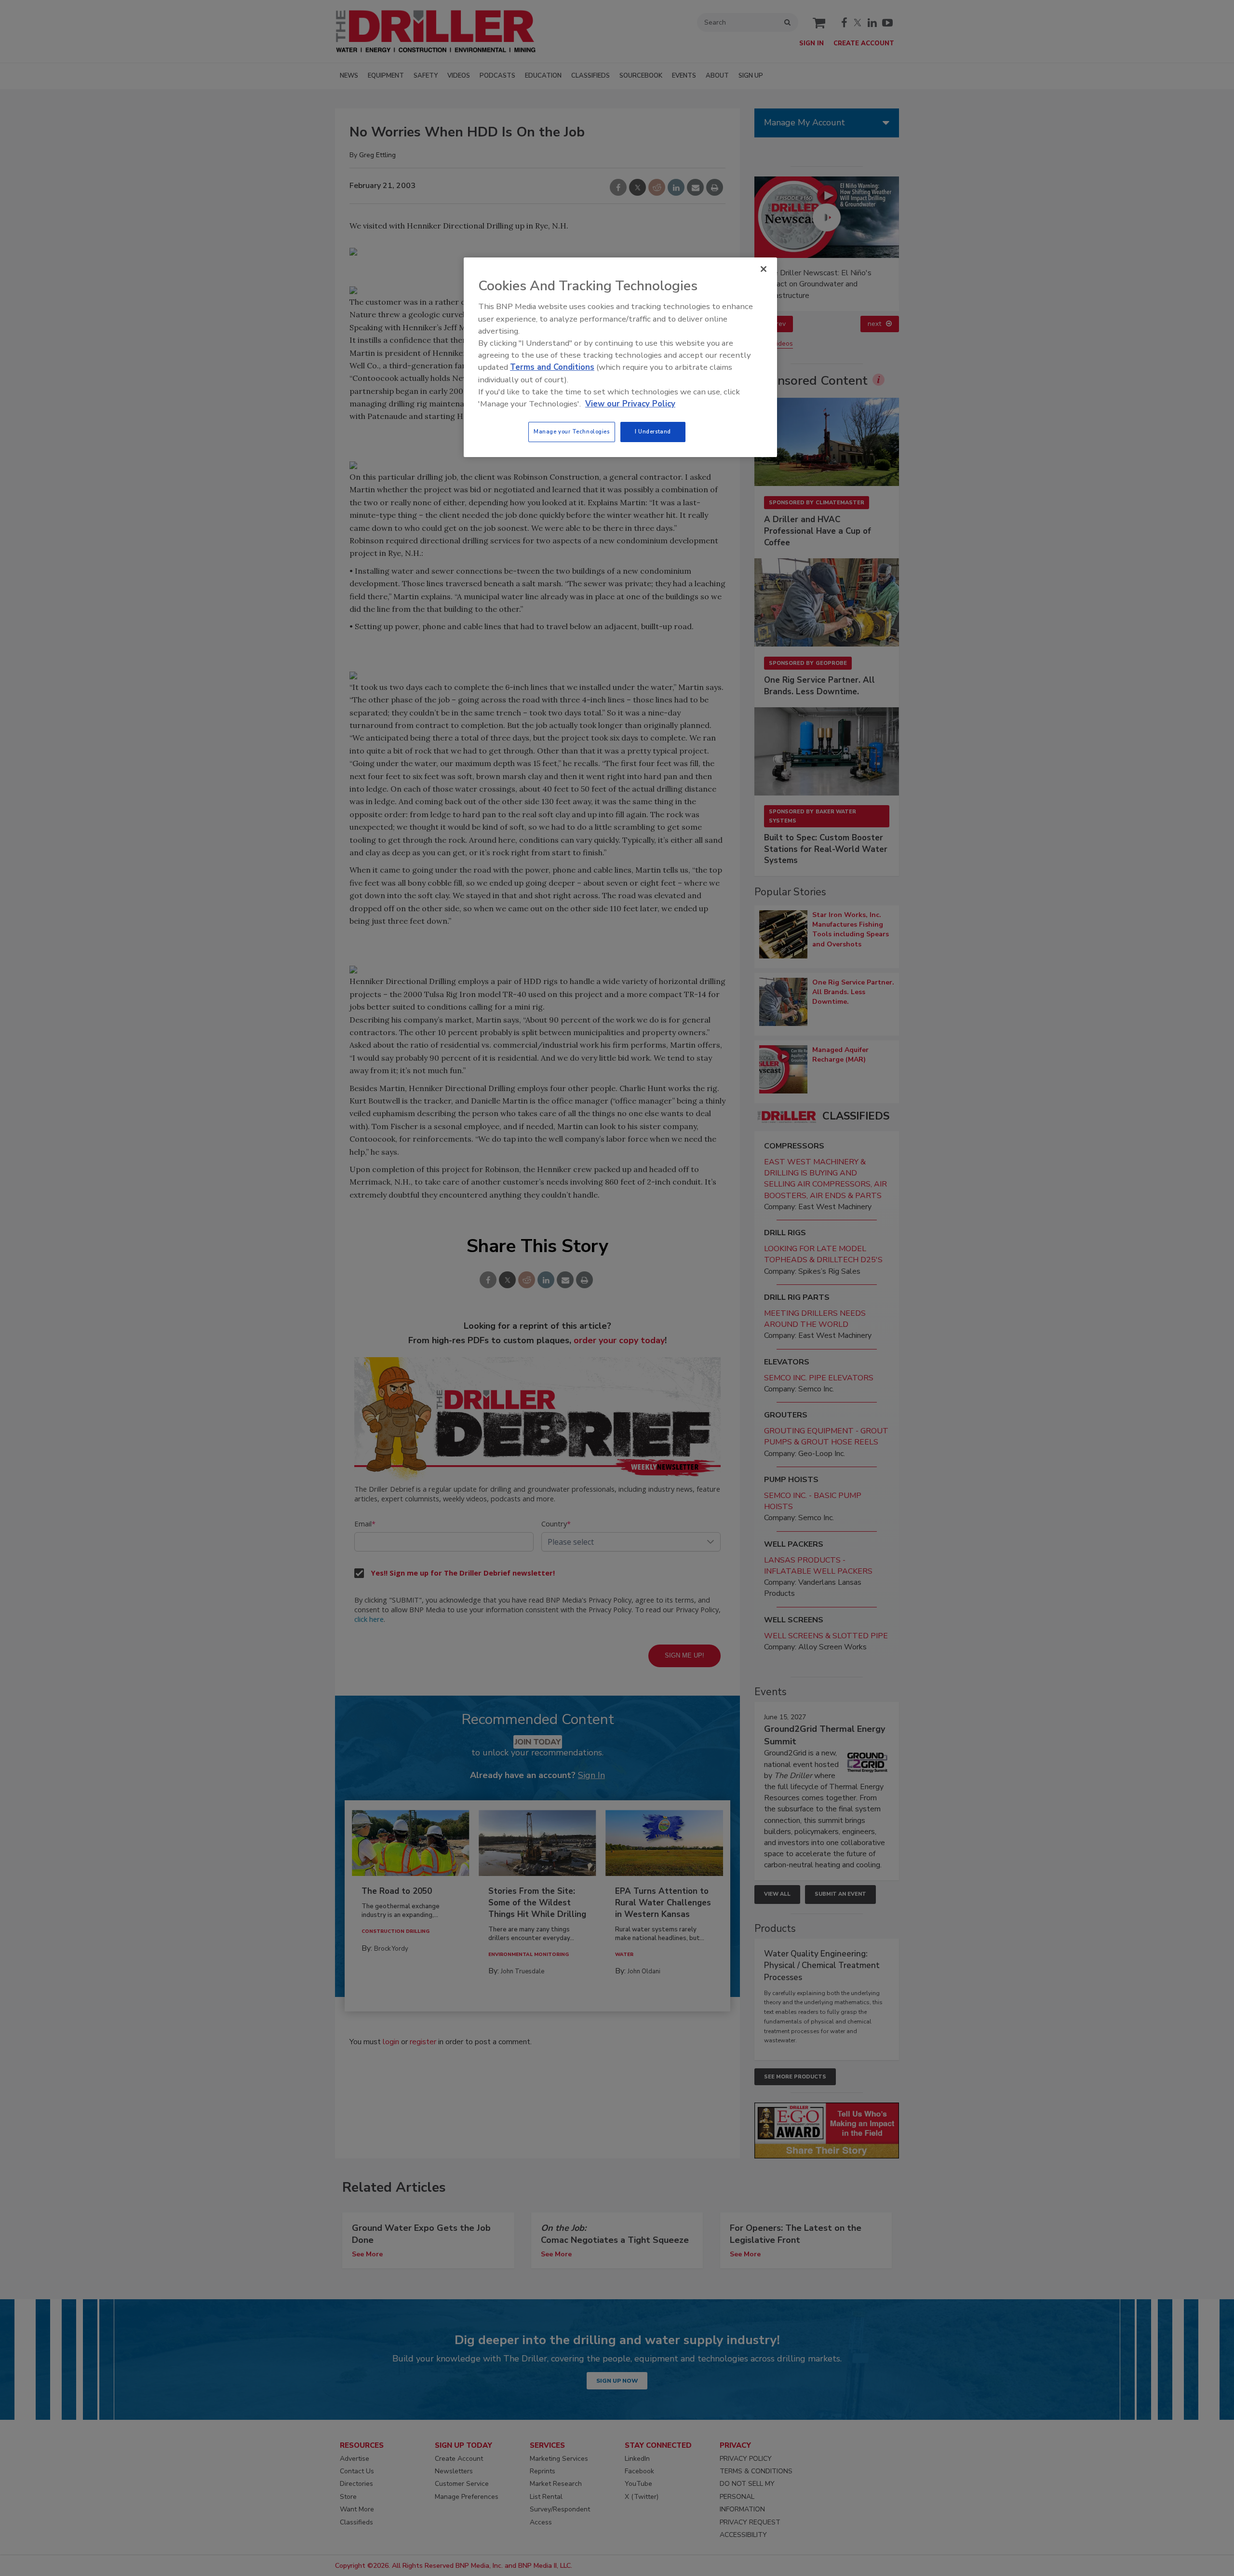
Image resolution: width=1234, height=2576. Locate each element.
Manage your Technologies (572, 432)
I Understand (653, 432)
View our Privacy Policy (630, 404)
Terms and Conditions (552, 367)
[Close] (764, 269)
